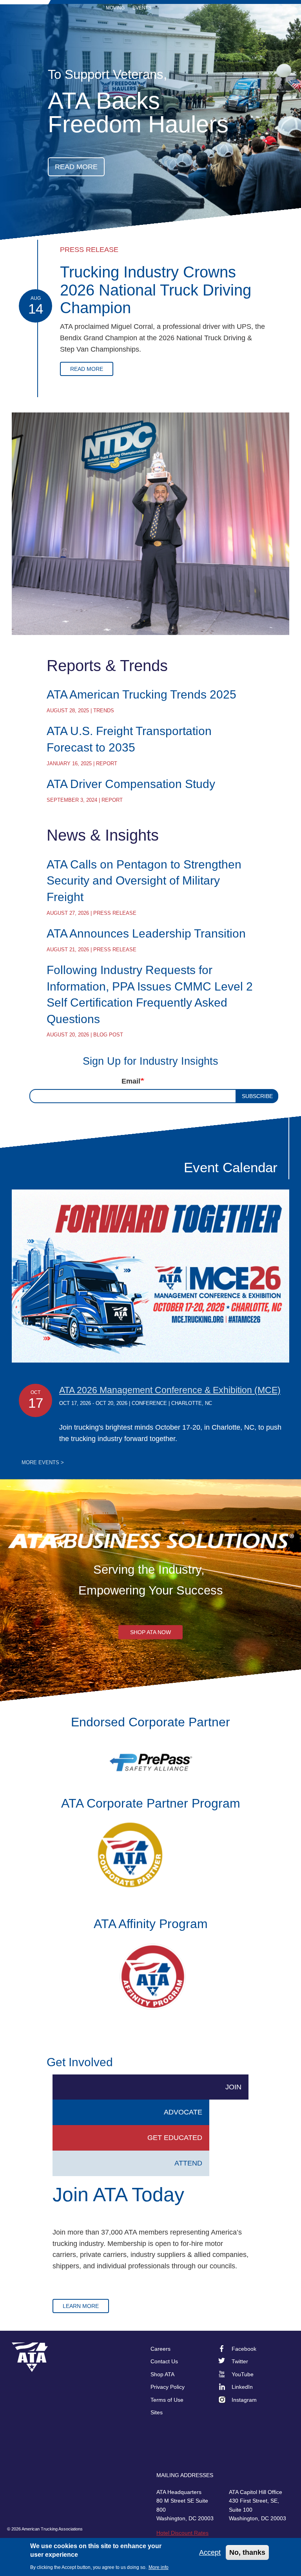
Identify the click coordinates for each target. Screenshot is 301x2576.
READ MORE (76, 167)
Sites (157, 2412)
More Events (43, 1463)
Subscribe (257, 1096)
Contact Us (164, 2361)
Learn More (81, 2306)
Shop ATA (162, 2374)
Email (131, 1081)
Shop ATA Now (150, 1632)
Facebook (244, 2349)
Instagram (244, 2400)
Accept (210, 2552)
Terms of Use (167, 2400)
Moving (115, 8)
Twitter (240, 2361)
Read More (87, 369)
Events (142, 8)
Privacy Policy (168, 2387)
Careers (160, 2349)
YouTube (243, 2374)
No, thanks (247, 2552)
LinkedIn (242, 2387)
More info (159, 2567)
